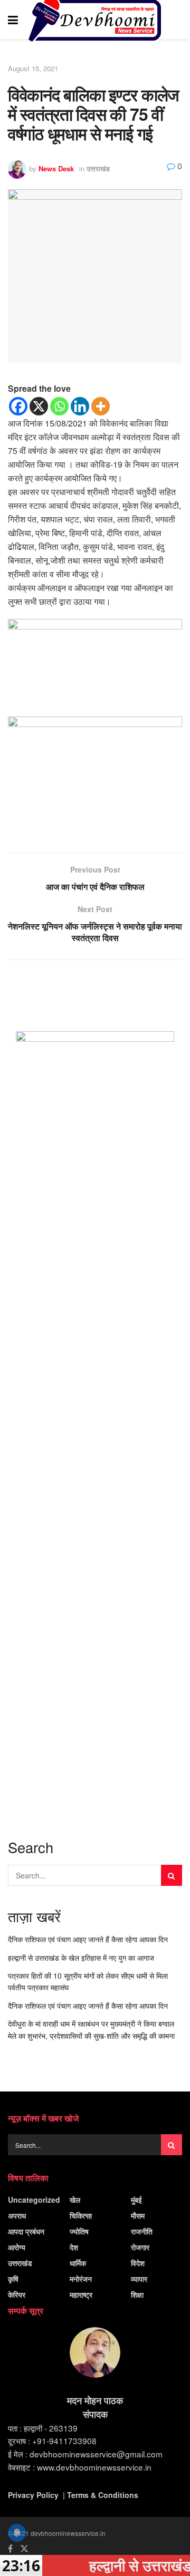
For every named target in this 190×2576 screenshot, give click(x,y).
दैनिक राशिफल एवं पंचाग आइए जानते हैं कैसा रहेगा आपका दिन (88, 1939)
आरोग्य (17, 2247)
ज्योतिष (79, 2231)
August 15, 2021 (33, 68)
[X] (39, 406)
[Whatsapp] (59, 406)
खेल (75, 2200)
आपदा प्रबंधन (26, 2231)
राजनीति (142, 2231)
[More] (101, 406)
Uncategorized (34, 2200)
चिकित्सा (81, 2215)
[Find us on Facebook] (10, 2549)
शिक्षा (137, 2294)
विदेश (138, 2263)
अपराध (17, 2215)
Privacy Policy (33, 2495)
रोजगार (140, 2247)
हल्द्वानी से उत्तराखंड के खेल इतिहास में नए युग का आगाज (81, 1958)
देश (74, 2247)
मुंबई (136, 2200)
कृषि (13, 2279)
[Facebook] (18, 406)
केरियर (17, 2294)
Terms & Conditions (103, 2495)
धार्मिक (78, 2263)
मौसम (138, 2215)
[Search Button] (177, 20)
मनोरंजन (81, 2279)
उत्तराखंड (98, 168)
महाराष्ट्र (81, 2294)
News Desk (56, 168)
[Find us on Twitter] (24, 2549)
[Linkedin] (80, 406)
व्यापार (139, 2279)
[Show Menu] (13, 20)
